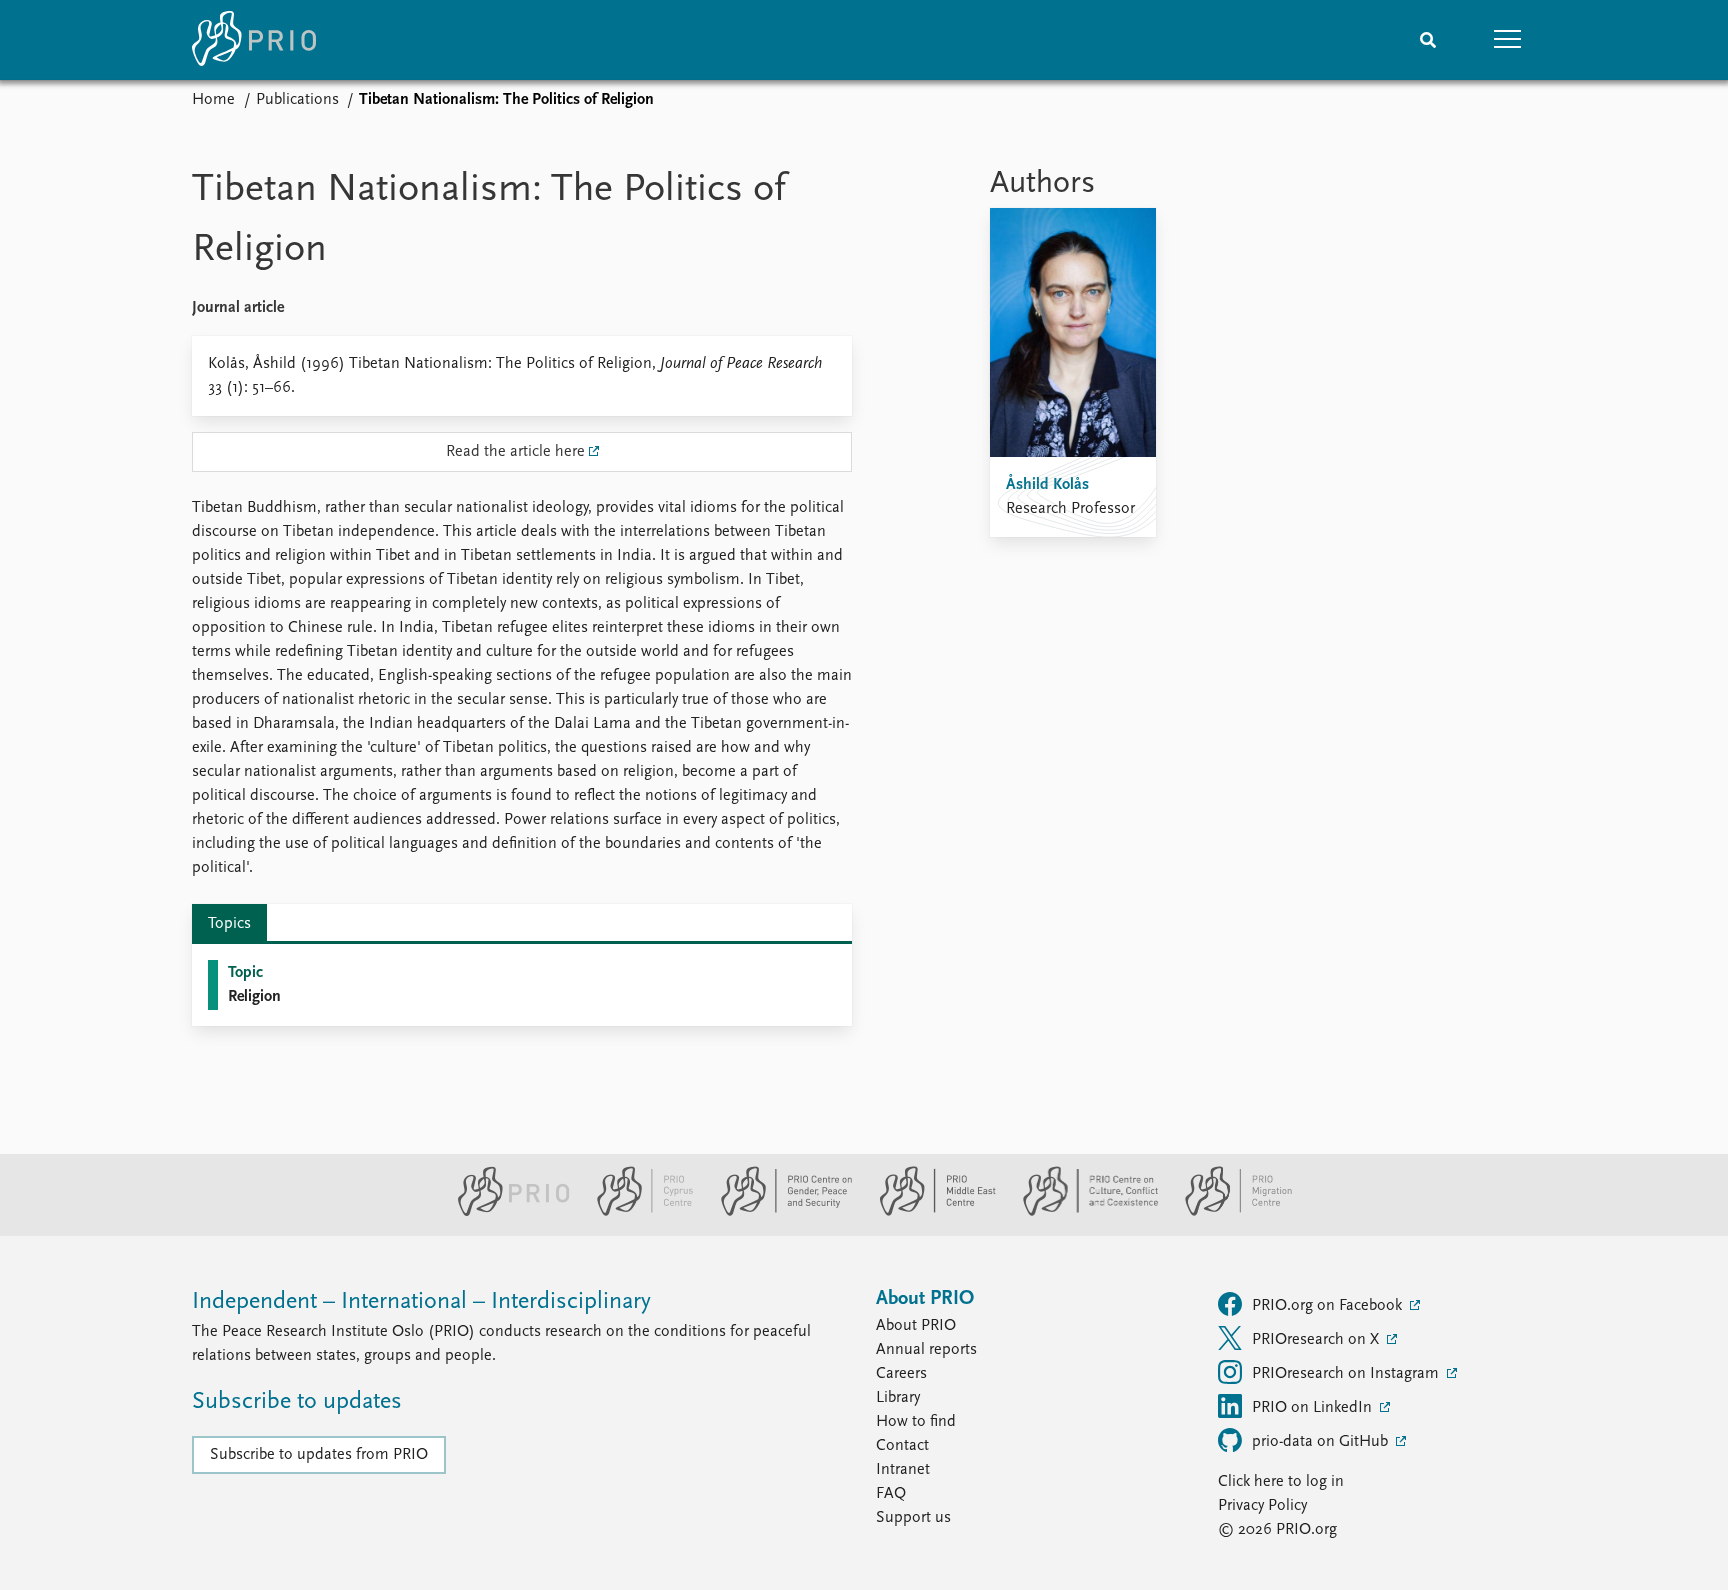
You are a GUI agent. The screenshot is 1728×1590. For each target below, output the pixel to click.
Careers (901, 1374)
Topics (229, 924)
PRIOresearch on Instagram (1347, 1374)
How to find (916, 1422)
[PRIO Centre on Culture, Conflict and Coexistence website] (1082, 1212)
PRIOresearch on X (1317, 1340)
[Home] (254, 40)
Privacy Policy (1262, 1506)
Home (213, 100)
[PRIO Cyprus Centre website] (637, 1212)
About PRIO (916, 1326)
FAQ (891, 1494)
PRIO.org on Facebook (1329, 1306)
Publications (297, 100)
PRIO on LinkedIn (1314, 1408)
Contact (902, 1446)
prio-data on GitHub (1322, 1442)
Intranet (903, 1470)
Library (898, 1398)
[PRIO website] (505, 1212)
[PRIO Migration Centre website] (1228, 1212)
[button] (1508, 40)
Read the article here (515, 452)
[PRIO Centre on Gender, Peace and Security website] (778, 1212)
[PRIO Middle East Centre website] (929, 1212)
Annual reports (926, 1350)
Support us (913, 1518)
